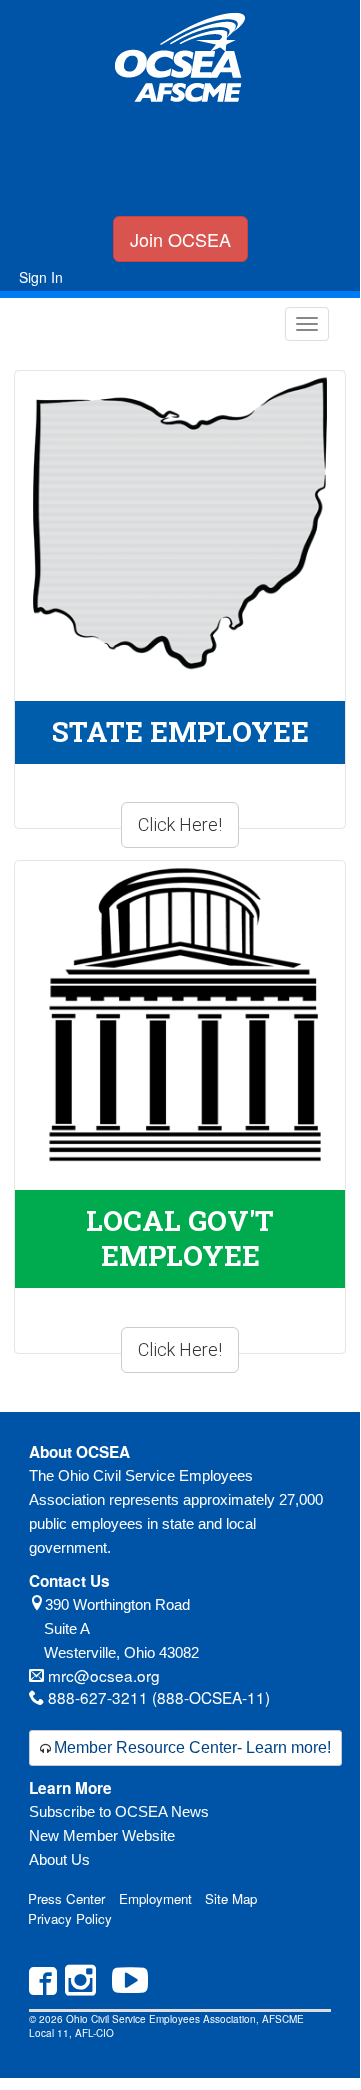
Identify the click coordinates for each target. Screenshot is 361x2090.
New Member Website (102, 1835)
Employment (155, 1898)
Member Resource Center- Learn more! (192, 1747)
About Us (59, 1859)
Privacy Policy (70, 1918)
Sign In (41, 277)
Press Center (66, 1898)
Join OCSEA (180, 239)
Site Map (231, 1898)
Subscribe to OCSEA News (119, 1811)
